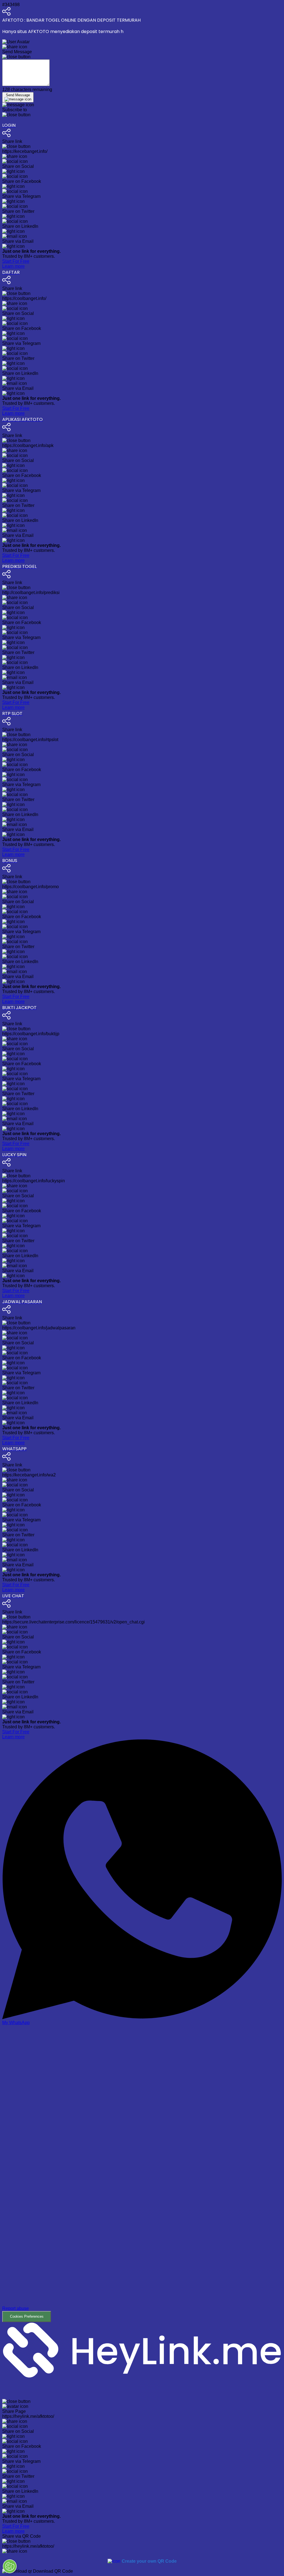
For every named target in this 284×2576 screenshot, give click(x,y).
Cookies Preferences (27, 2316)
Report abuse (16, 2308)
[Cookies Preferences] (10, 2566)
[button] (142, 2174)
